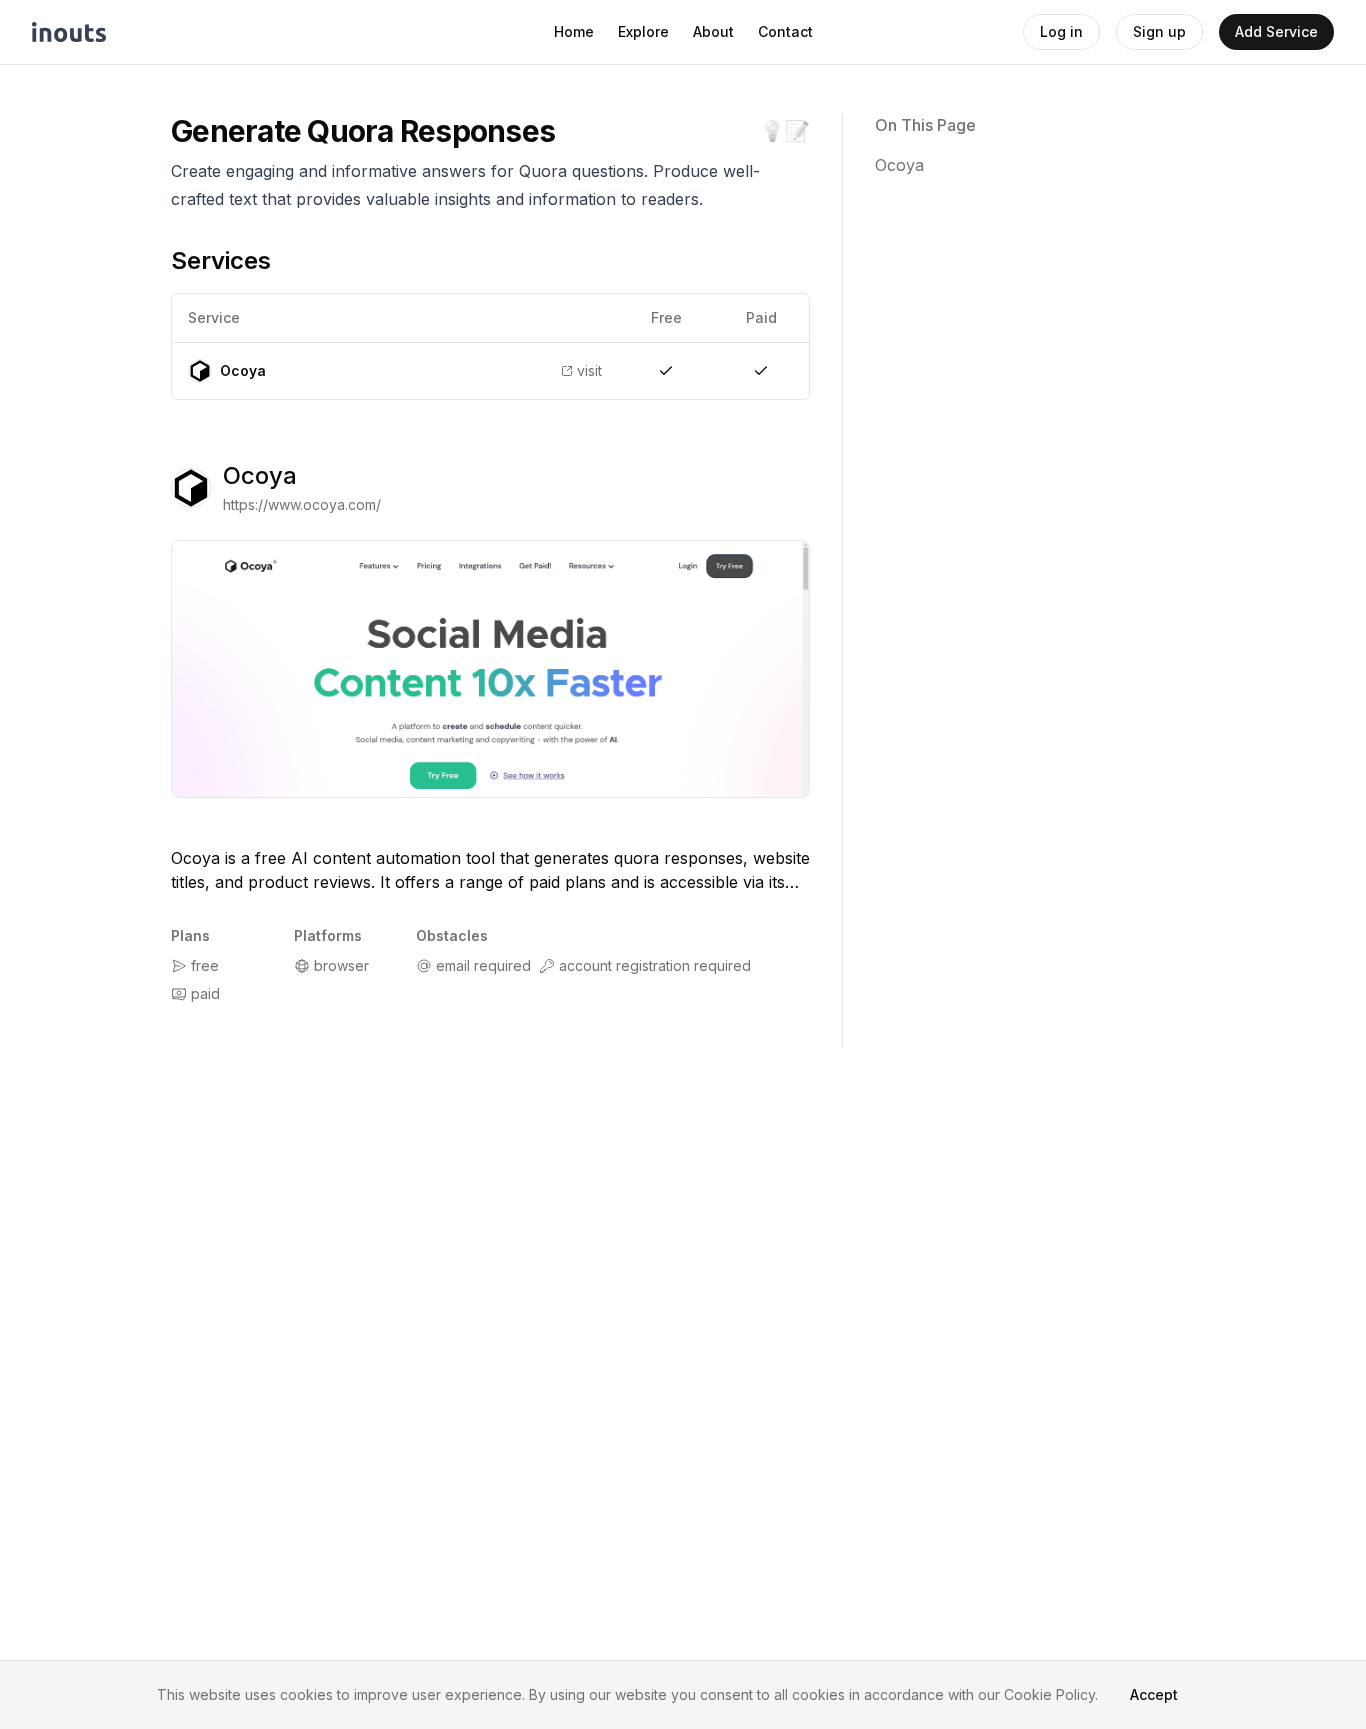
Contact (785, 31)
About (713, 31)
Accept (1154, 1694)
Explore (643, 31)
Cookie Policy (1049, 1694)
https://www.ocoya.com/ (302, 504)
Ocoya (260, 475)
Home (574, 31)
